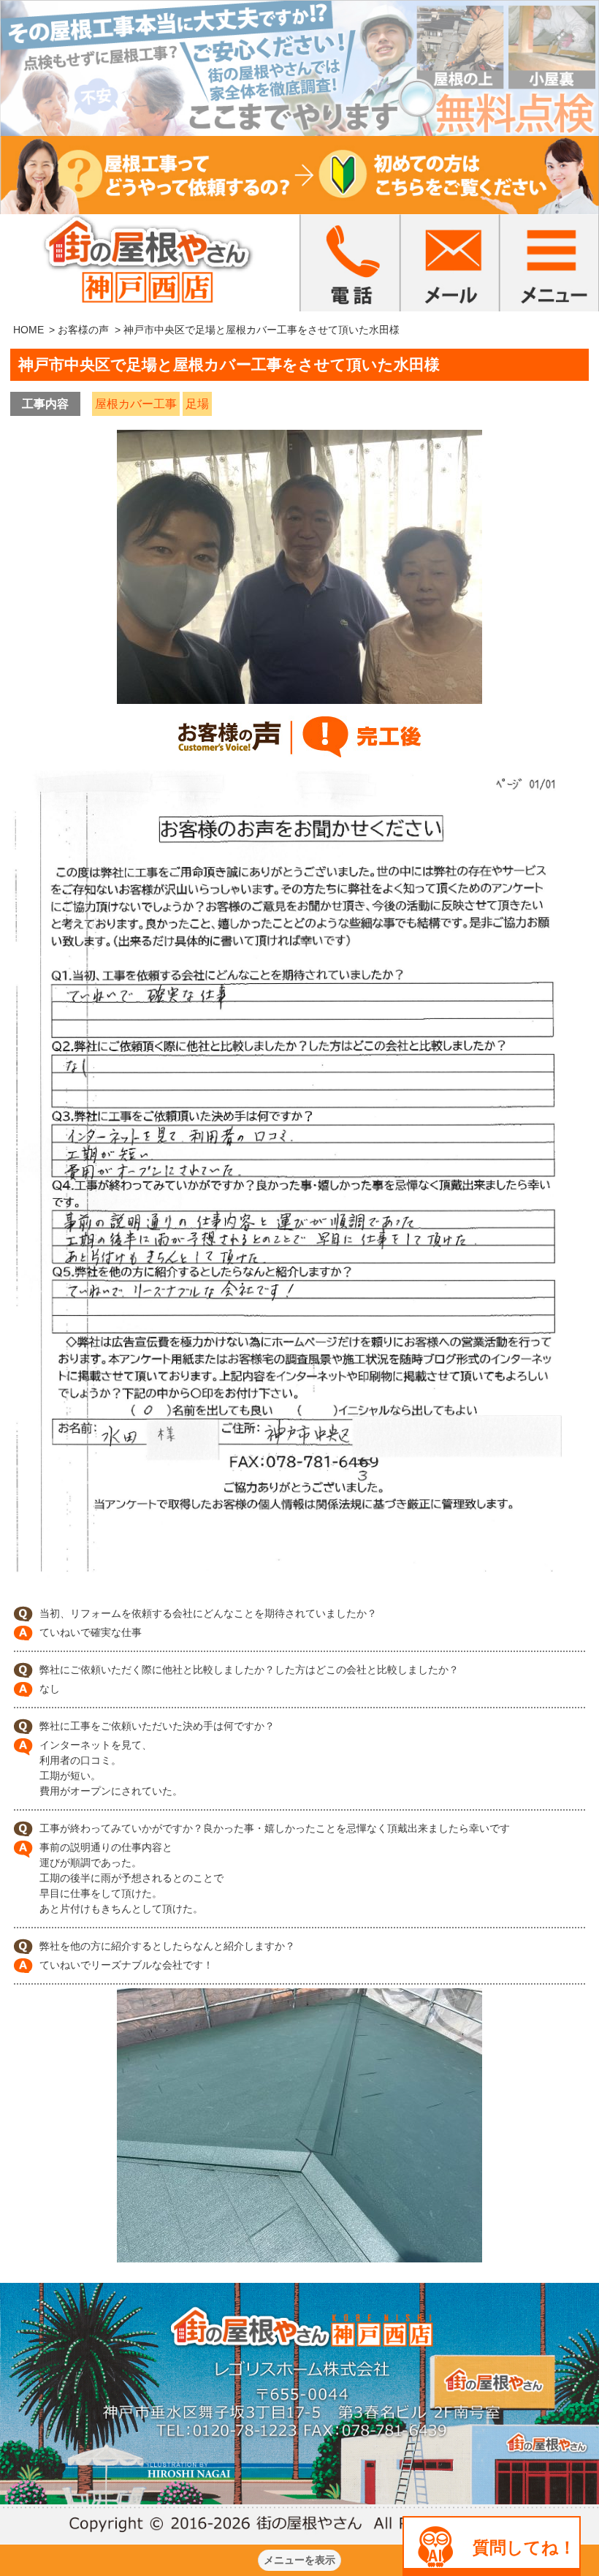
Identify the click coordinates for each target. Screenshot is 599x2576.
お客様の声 (83, 330)
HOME (28, 330)
